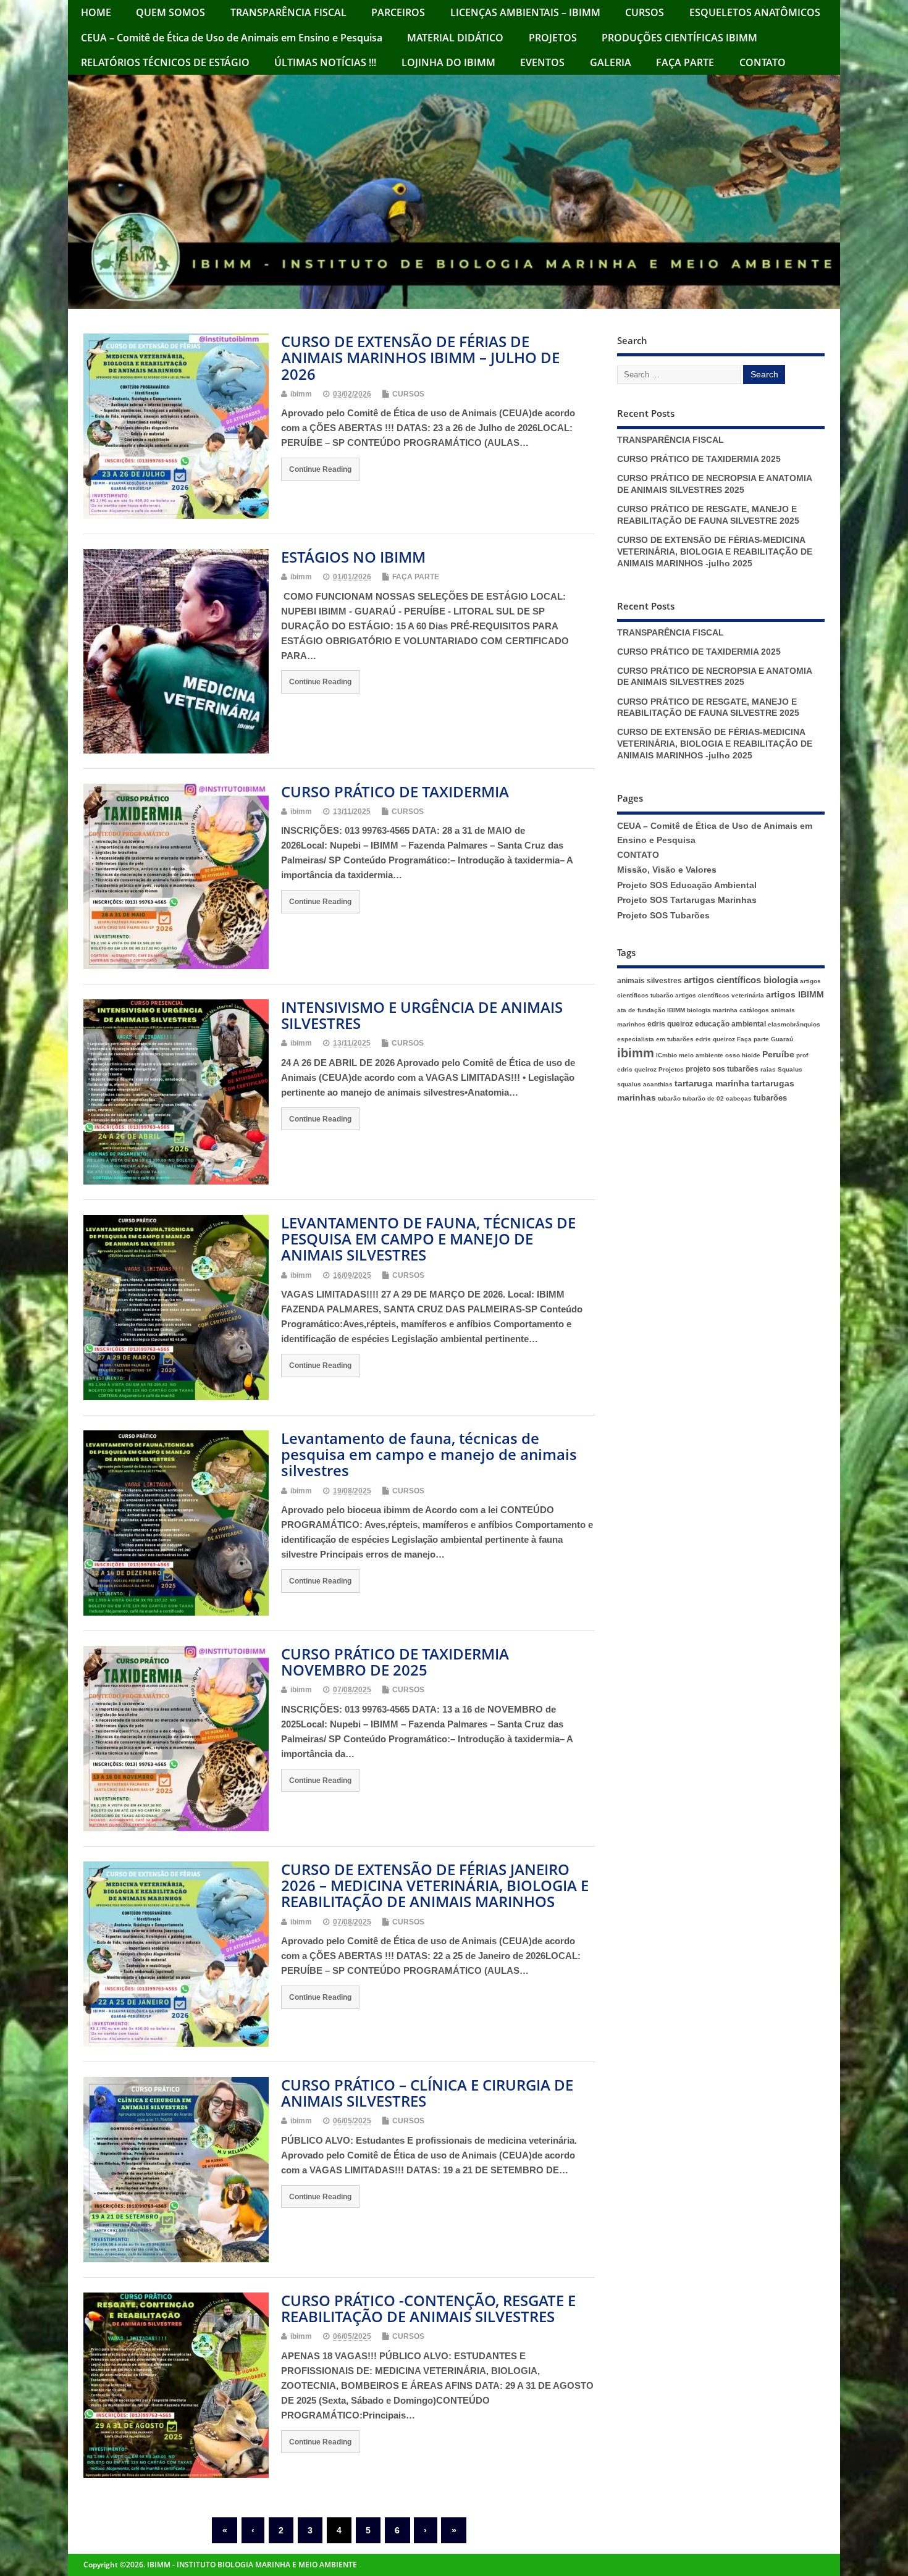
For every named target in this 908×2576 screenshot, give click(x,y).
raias (768, 1069)
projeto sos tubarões (722, 1069)
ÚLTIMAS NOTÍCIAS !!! (325, 62)
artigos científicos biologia (741, 980)
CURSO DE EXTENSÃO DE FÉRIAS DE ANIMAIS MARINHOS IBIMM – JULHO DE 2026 (420, 358)
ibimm (301, 394)
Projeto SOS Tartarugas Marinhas (687, 900)
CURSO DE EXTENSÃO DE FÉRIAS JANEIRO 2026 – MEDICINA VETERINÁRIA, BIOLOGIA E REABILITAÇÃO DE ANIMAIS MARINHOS (435, 1886)
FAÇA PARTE (685, 62)
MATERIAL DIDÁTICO (455, 38)
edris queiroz (670, 1024)
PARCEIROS (398, 12)
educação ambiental (730, 1024)
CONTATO (763, 62)
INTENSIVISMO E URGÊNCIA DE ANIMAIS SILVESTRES (422, 1015)
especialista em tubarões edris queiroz (676, 1039)
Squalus (790, 1069)
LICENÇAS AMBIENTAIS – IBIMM (525, 12)
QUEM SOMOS (170, 12)
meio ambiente (701, 1055)
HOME (96, 12)
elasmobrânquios (794, 1024)
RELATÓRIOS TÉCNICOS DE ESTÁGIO (165, 62)
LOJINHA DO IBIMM (448, 62)
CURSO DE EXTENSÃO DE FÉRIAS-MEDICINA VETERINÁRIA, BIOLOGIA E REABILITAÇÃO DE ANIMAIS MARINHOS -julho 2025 (715, 552)
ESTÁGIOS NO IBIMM (353, 557)
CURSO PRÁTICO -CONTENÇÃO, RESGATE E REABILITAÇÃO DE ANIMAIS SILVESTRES (428, 2308)
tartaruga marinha (712, 1084)
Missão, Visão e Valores (667, 870)
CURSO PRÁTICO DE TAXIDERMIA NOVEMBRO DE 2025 (395, 1662)
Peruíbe (778, 1055)
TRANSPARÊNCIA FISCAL (288, 12)
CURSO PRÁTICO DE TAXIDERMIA (395, 791)
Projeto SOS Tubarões (663, 916)
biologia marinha (712, 1010)
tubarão (669, 1098)
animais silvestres (649, 981)
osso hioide (743, 1055)
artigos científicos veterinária (720, 995)
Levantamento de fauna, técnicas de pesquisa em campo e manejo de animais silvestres (429, 1454)
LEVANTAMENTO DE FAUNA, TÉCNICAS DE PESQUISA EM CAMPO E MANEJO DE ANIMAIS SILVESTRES (428, 1239)
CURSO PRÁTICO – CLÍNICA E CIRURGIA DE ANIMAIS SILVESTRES (427, 2093)
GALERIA (611, 62)
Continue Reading (320, 469)
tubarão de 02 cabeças (717, 1098)
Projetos (671, 1069)
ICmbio (666, 1055)
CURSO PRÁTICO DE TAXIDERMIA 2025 (699, 459)
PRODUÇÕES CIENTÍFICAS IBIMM (679, 38)
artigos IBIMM (795, 995)
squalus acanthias (645, 1084)
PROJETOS (553, 38)
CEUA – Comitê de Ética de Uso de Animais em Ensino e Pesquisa (232, 38)
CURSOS (645, 12)
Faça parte (753, 1039)
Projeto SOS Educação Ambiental (687, 885)
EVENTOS (542, 62)
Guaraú (782, 1039)
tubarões (770, 1098)
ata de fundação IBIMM (651, 1010)
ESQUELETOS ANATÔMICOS (755, 12)
